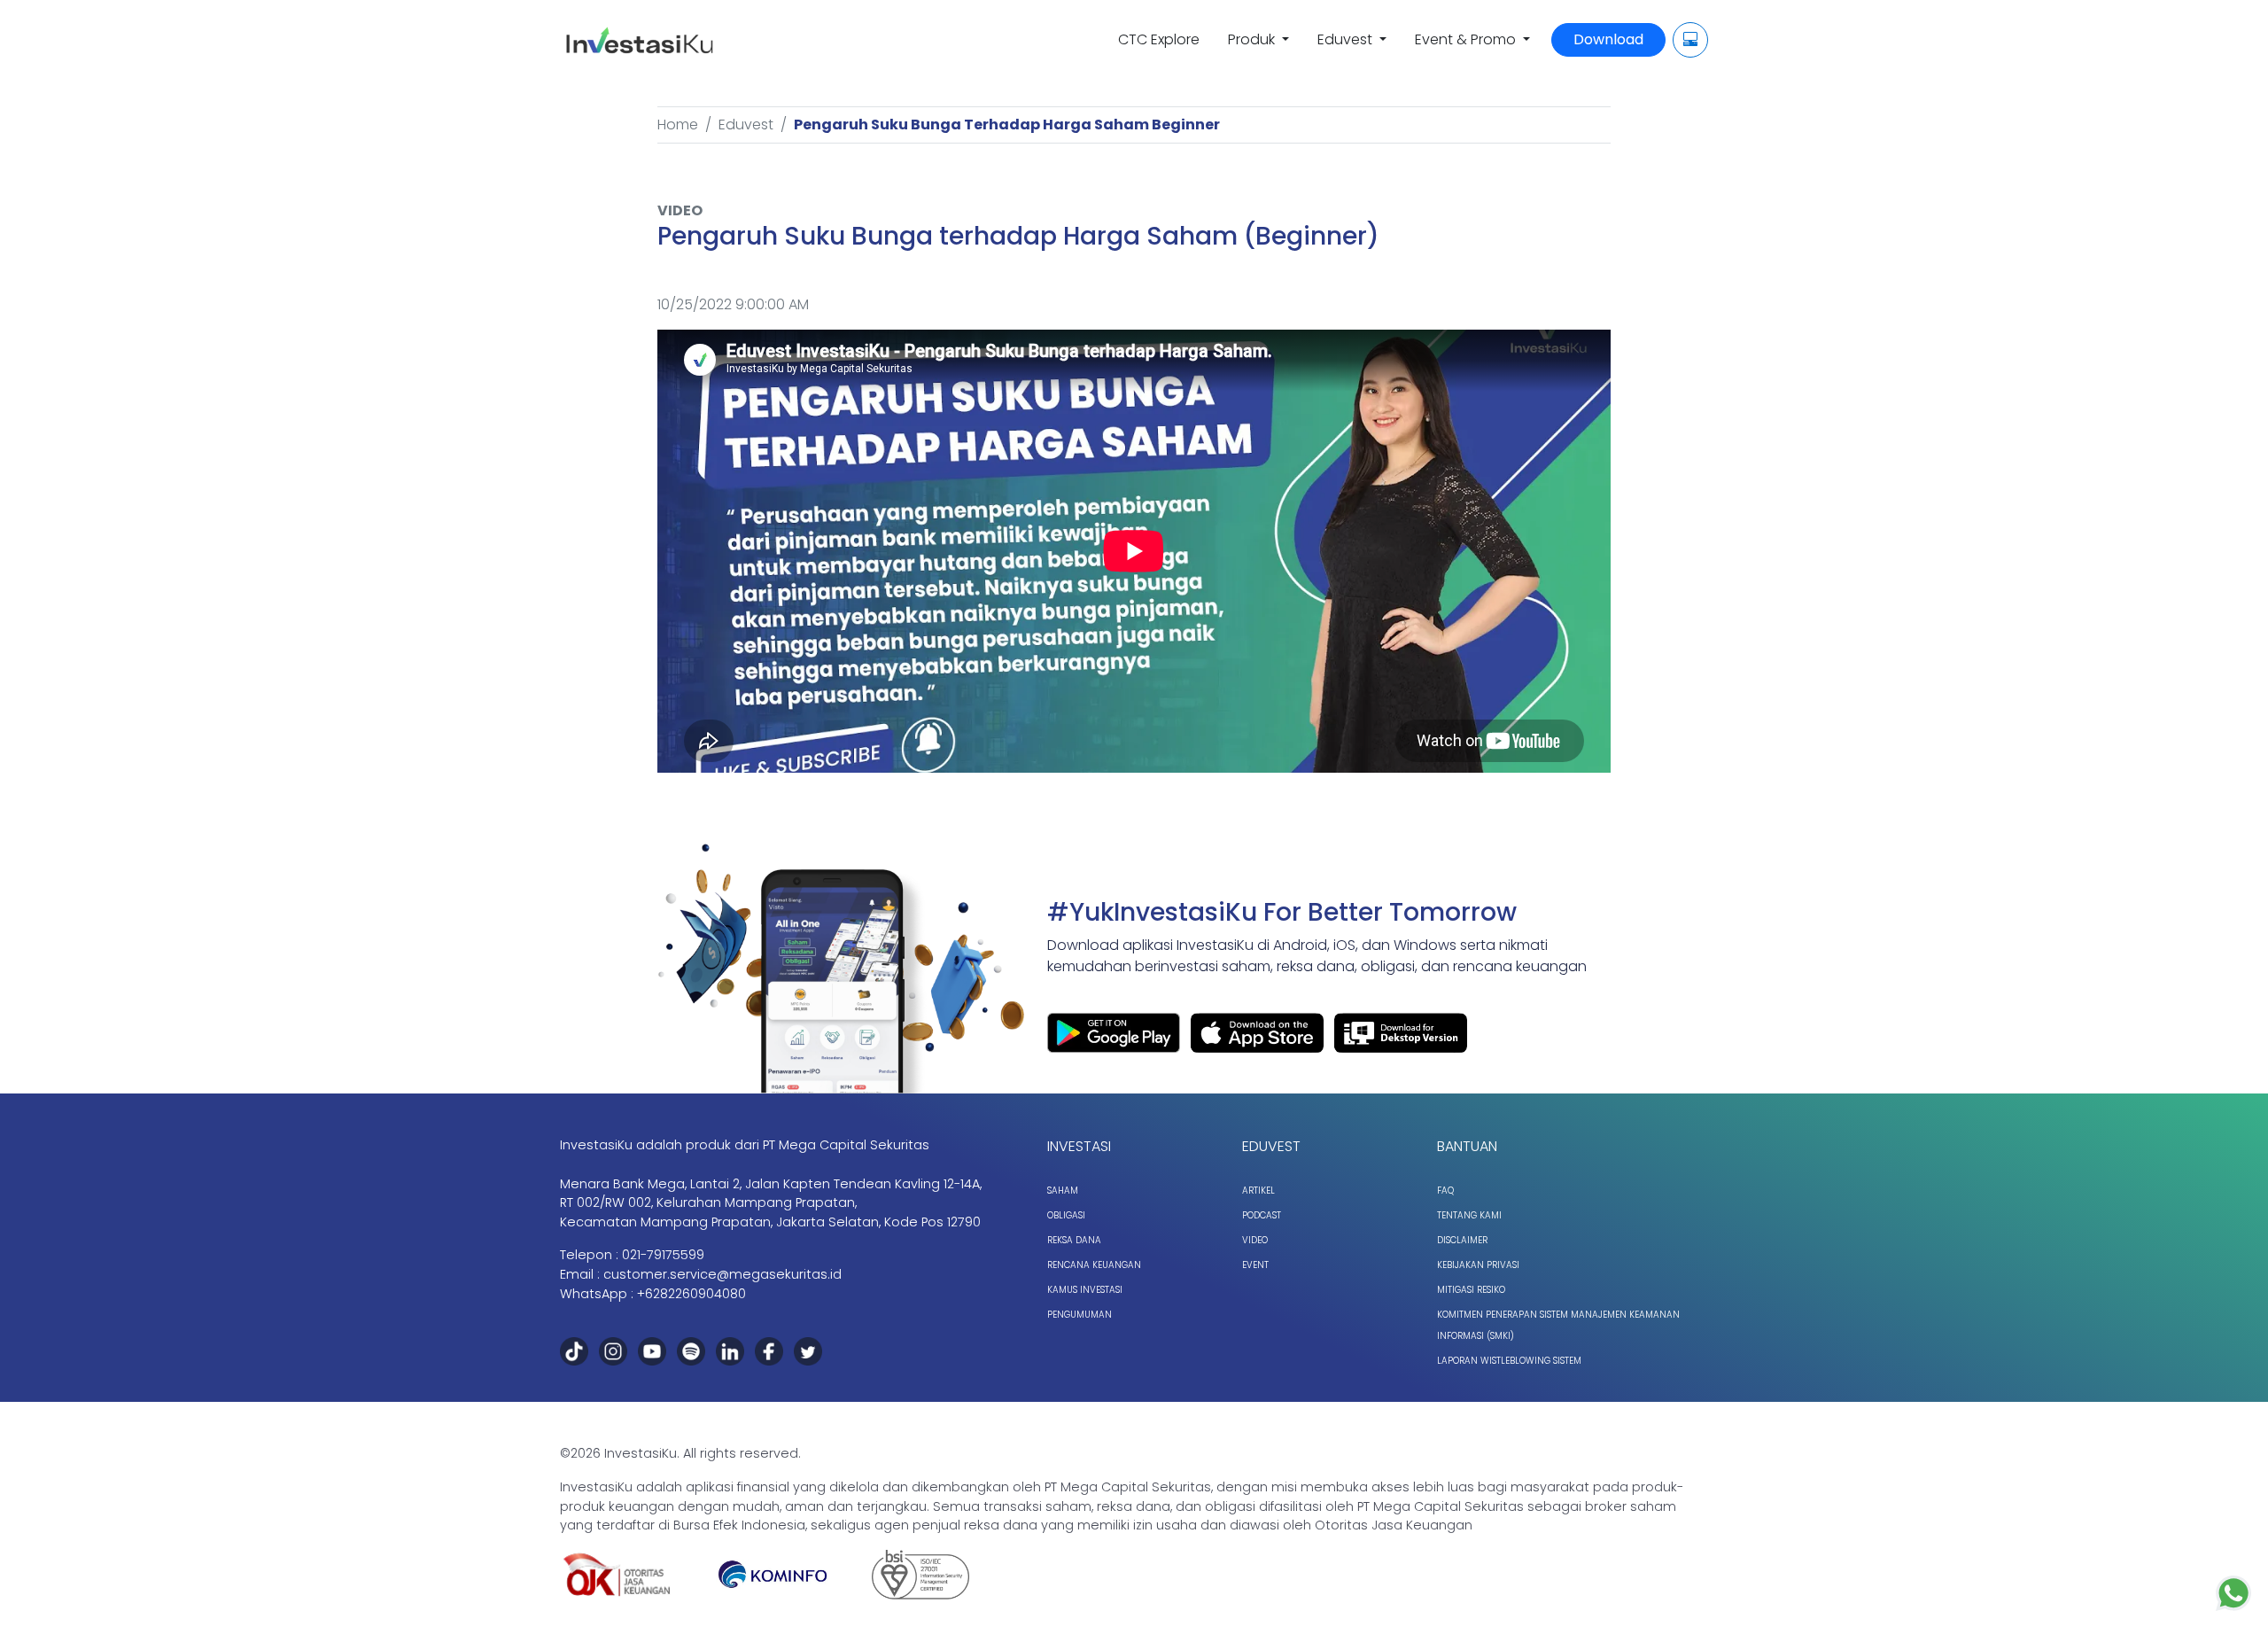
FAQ (1445, 1191)
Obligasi (1066, 1215)
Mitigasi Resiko (1471, 1290)
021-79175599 (663, 1255)
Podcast (1262, 1215)
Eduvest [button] (1347, 39)
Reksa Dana (1074, 1240)
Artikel (1258, 1191)
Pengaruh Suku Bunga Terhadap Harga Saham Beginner (1007, 125)
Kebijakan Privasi (1478, 1265)
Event (1255, 1265)
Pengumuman (1080, 1315)
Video (1255, 1240)
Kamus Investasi (1085, 1290)
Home (678, 125)
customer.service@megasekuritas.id (722, 1274)
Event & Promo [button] (1467, 39)
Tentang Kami (1469, 1215)
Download (1608, 39)
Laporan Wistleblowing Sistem (1509, 1361)
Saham (1063, 1191)
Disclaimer (1462, 1240)
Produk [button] (1253, 39)
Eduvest (746, 125)
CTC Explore (1159, 39)
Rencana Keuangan (1094, 1265)
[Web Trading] (1690, 40)
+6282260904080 (691, 1294)
